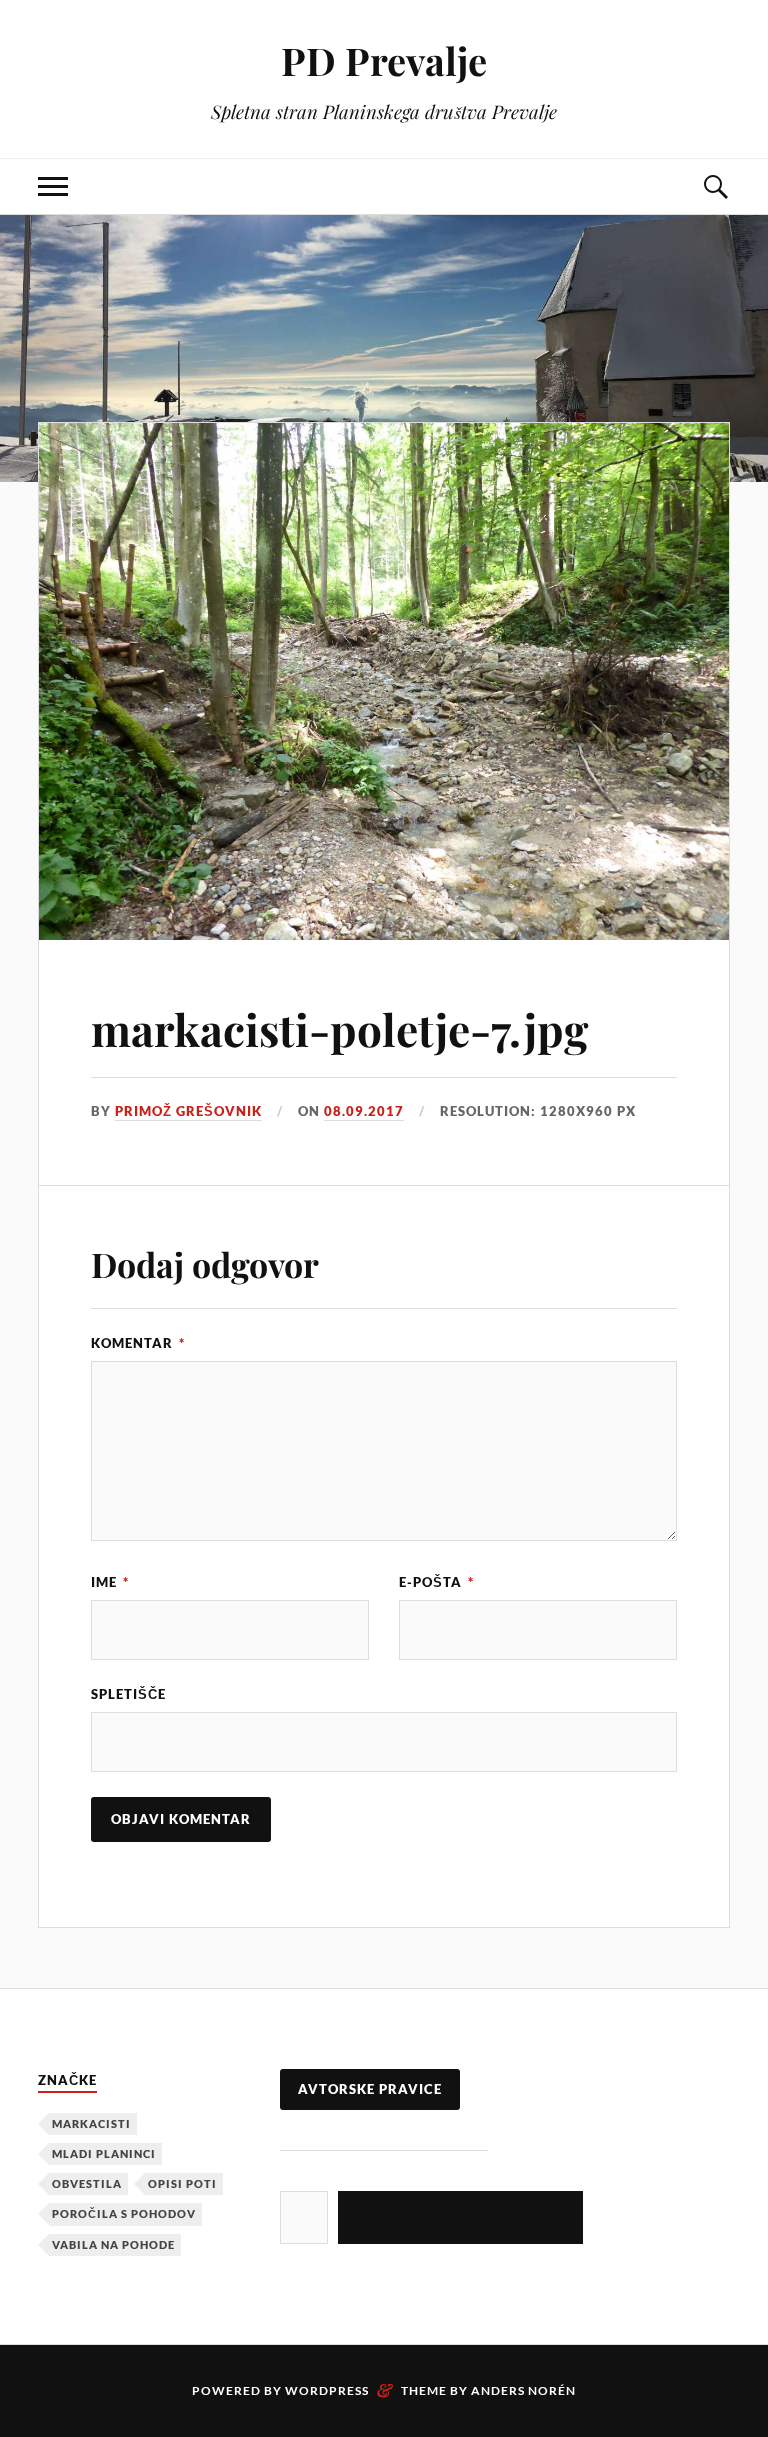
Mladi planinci (104, 2153)
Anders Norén (523, 2390)
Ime (110, 1582)
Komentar (138, 1343)
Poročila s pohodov (124, 2213)
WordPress (327, 2390)
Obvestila (87, 2183)
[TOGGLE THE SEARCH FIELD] (715, 186)
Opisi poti (182, 2183)
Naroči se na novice (460, 2216)
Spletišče (128, 1694)
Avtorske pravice (370, 2089)
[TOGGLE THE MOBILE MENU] (53, 186)
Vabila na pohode (113, 2244)
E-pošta (436, 1582)
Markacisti (91, 2123)
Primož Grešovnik (188, 1111)
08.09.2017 (364, 1111)
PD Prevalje (384, 60)
